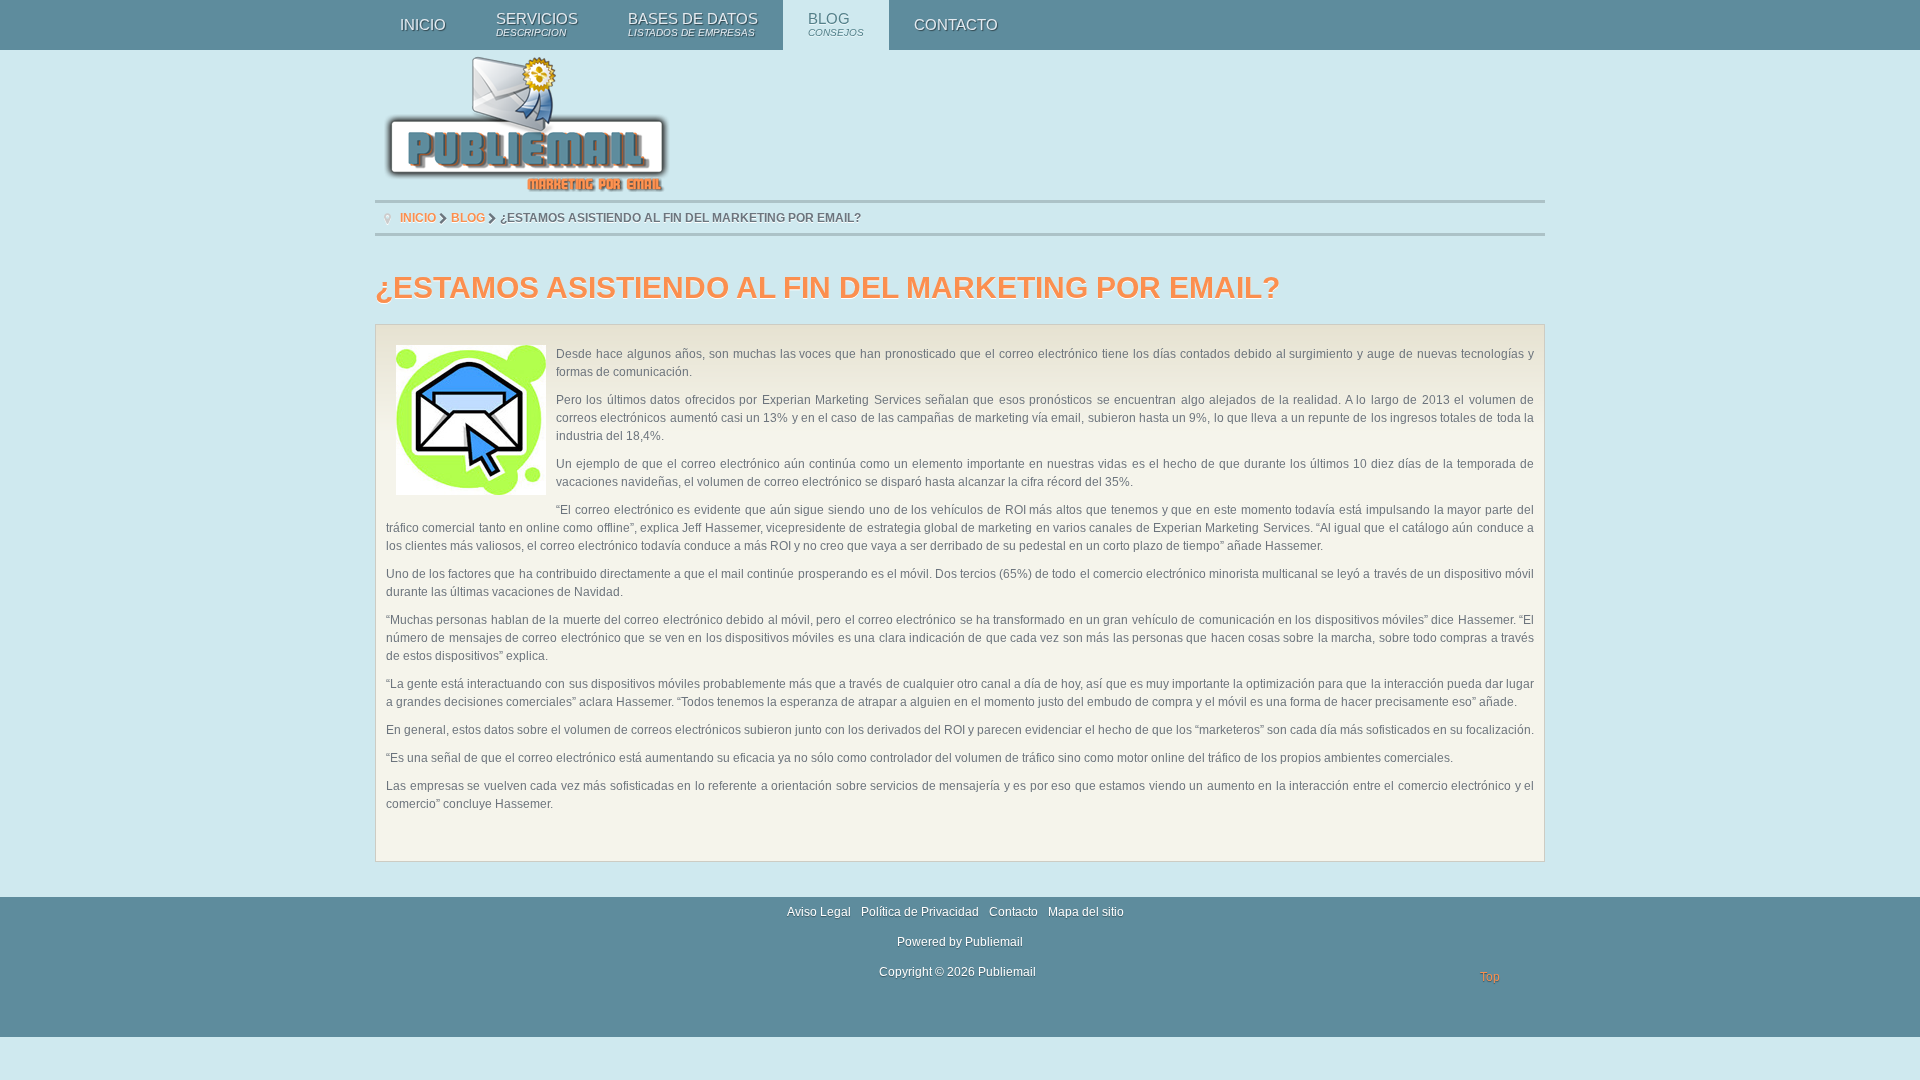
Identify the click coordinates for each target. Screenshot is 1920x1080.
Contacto (1013, 912)
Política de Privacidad (920, 912)
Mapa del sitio (1086, 912)
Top (1490, 977)
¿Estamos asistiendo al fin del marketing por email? (827, 287)
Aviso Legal (819, 912)
